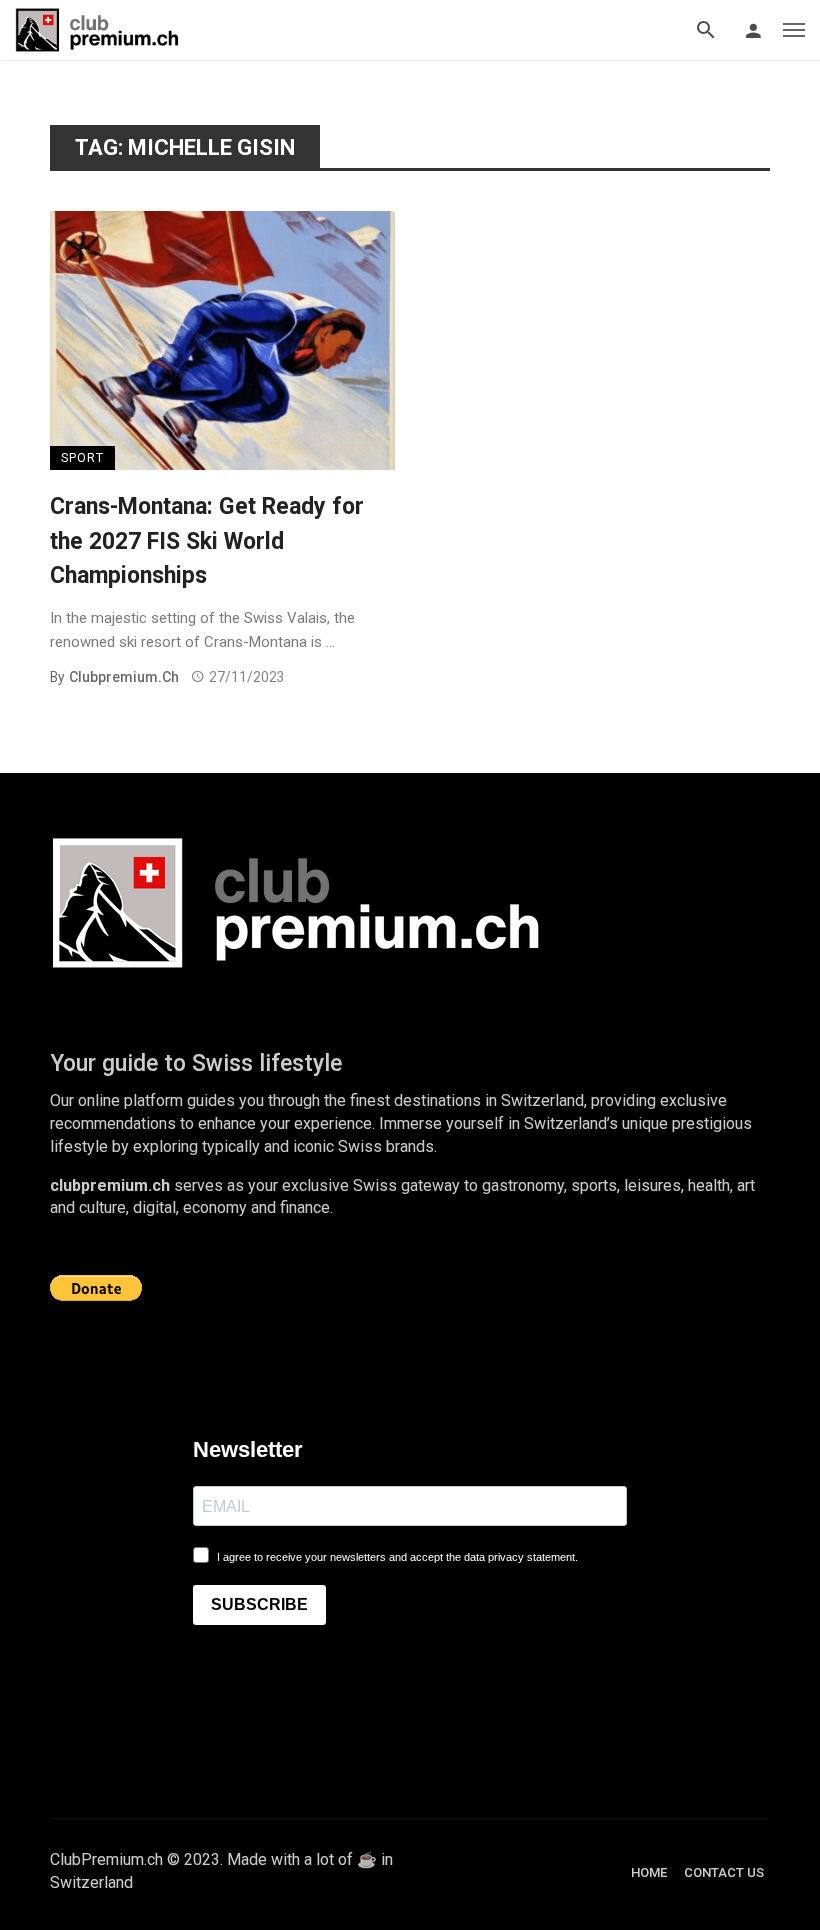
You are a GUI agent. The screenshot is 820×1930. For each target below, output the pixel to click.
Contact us (724, 1872)
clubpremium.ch (124, 677)
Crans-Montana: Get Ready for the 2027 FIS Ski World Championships (207, 541)
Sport (82, 458)
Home (649, 1872)
